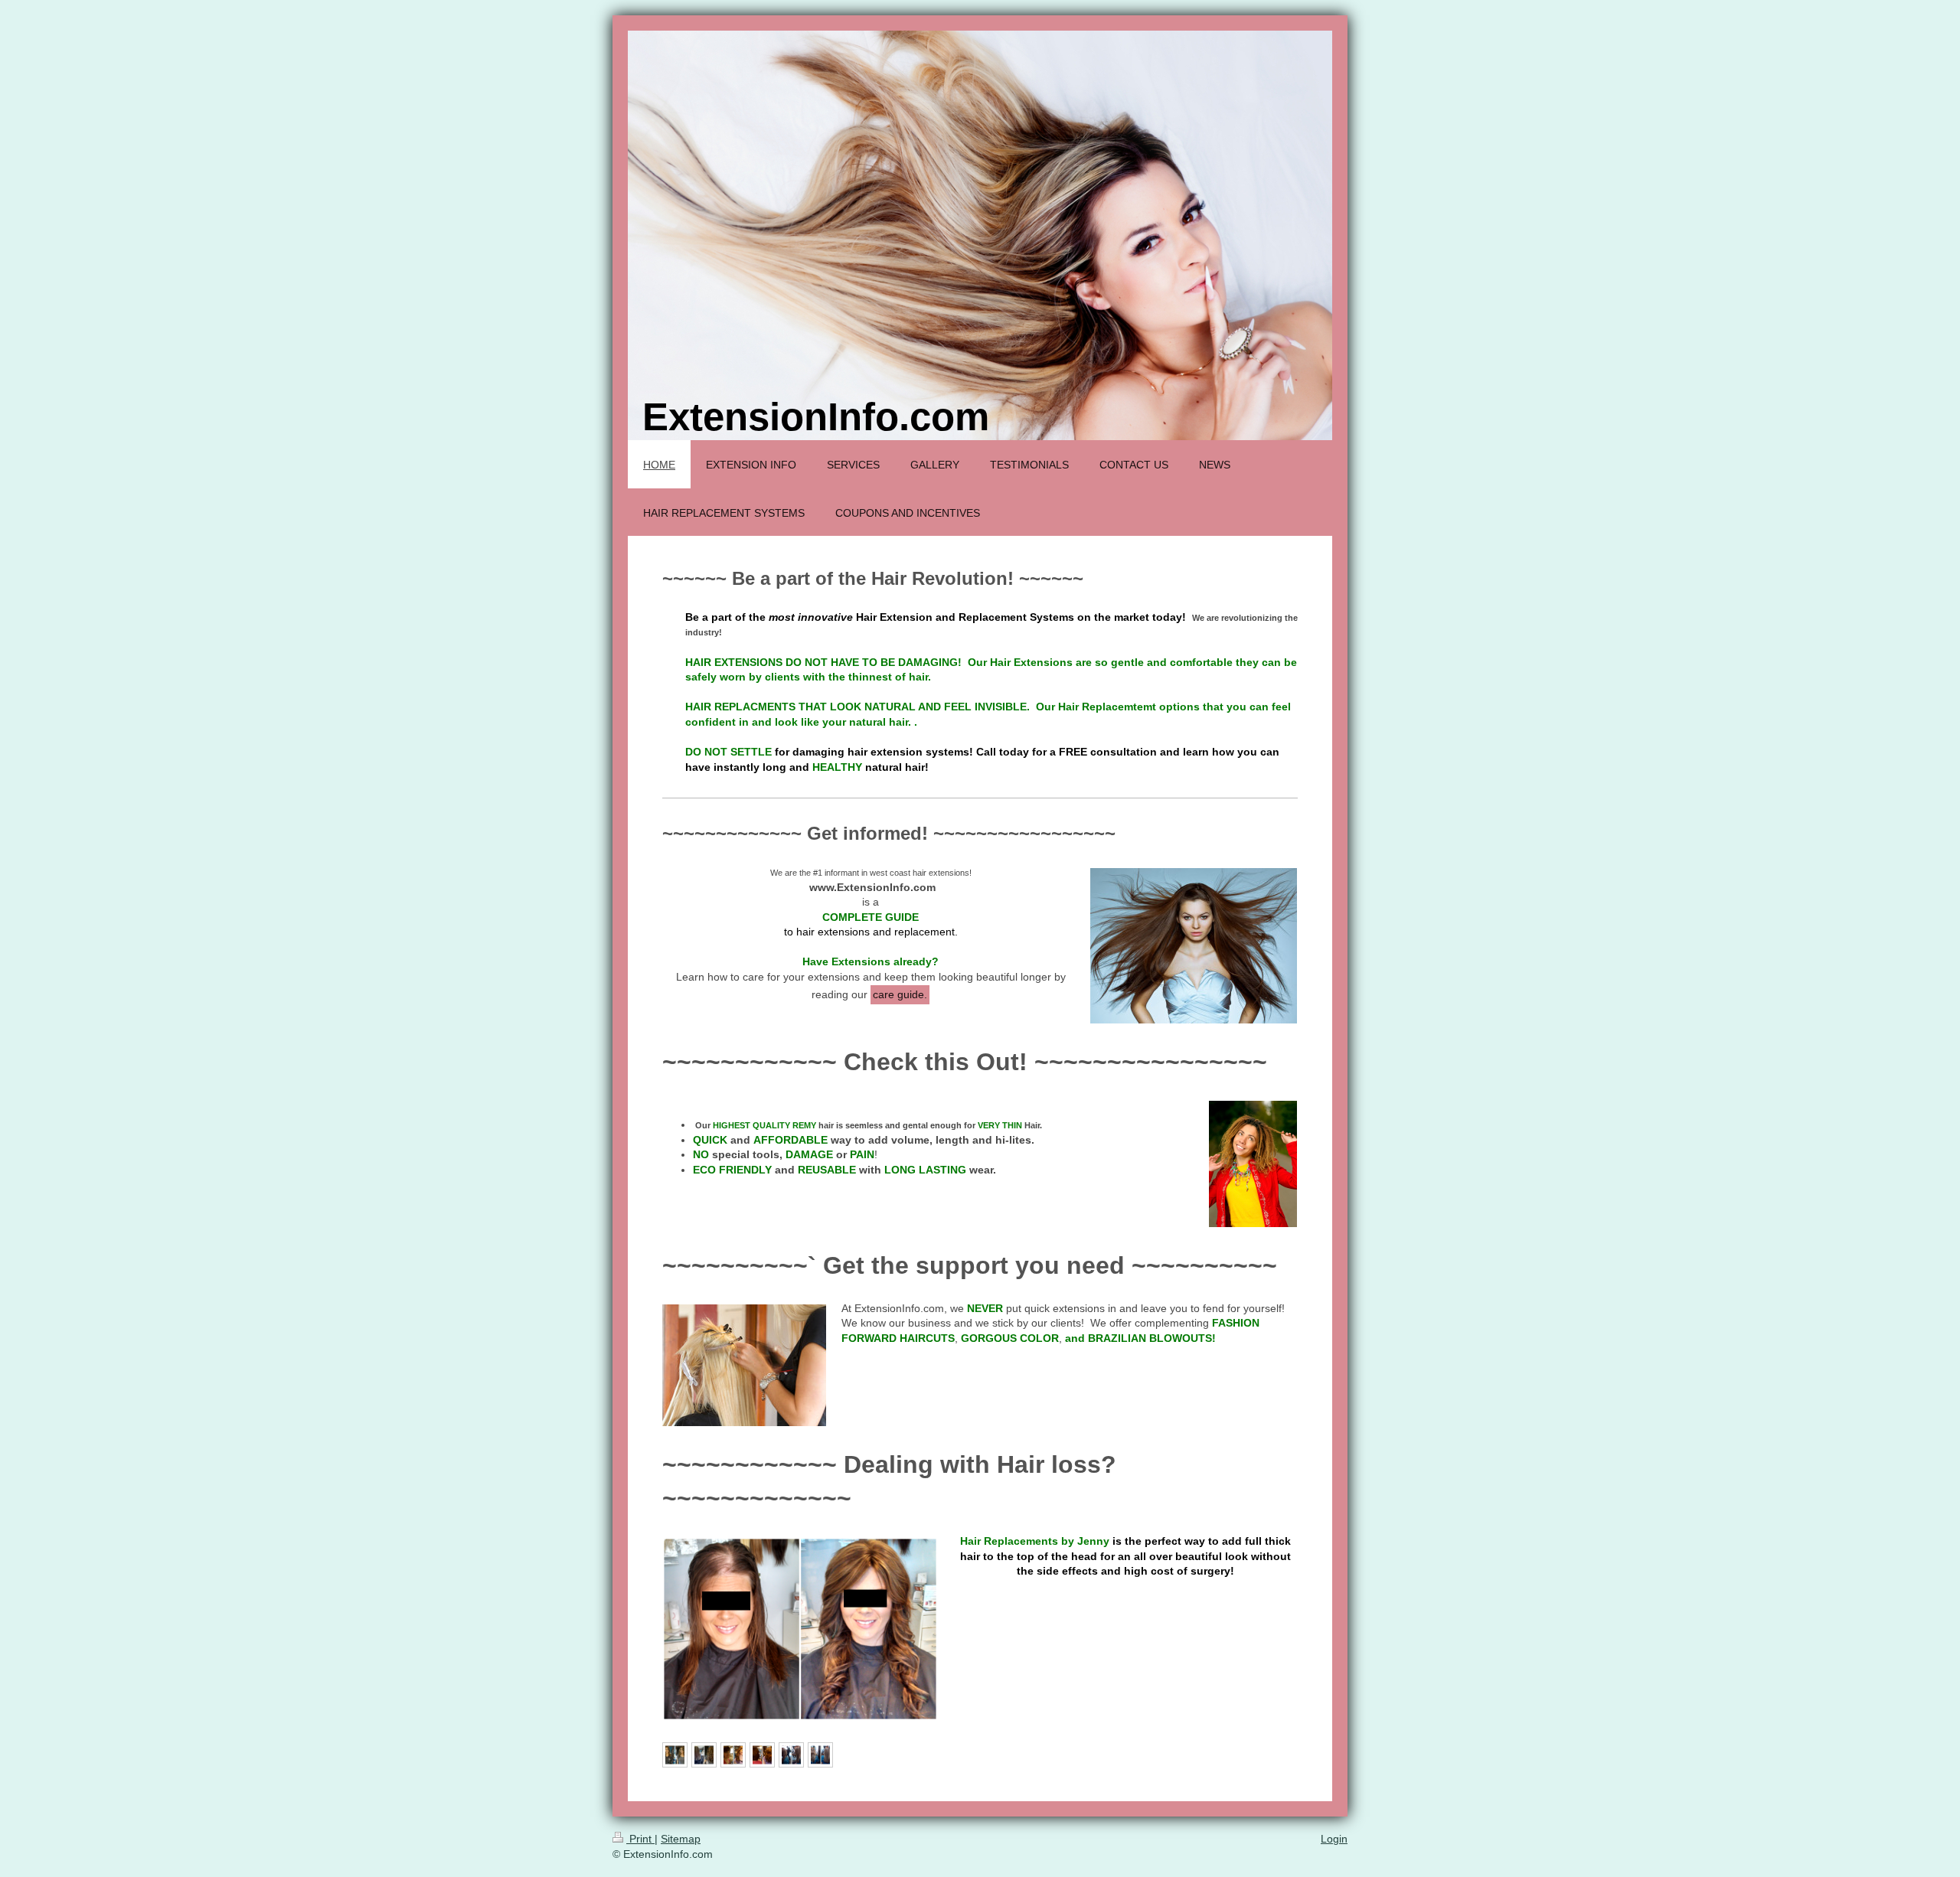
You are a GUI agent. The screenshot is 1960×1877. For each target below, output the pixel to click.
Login (1334, 1839)
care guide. (900, 994)
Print (640, 1839)
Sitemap (681, 1839)
